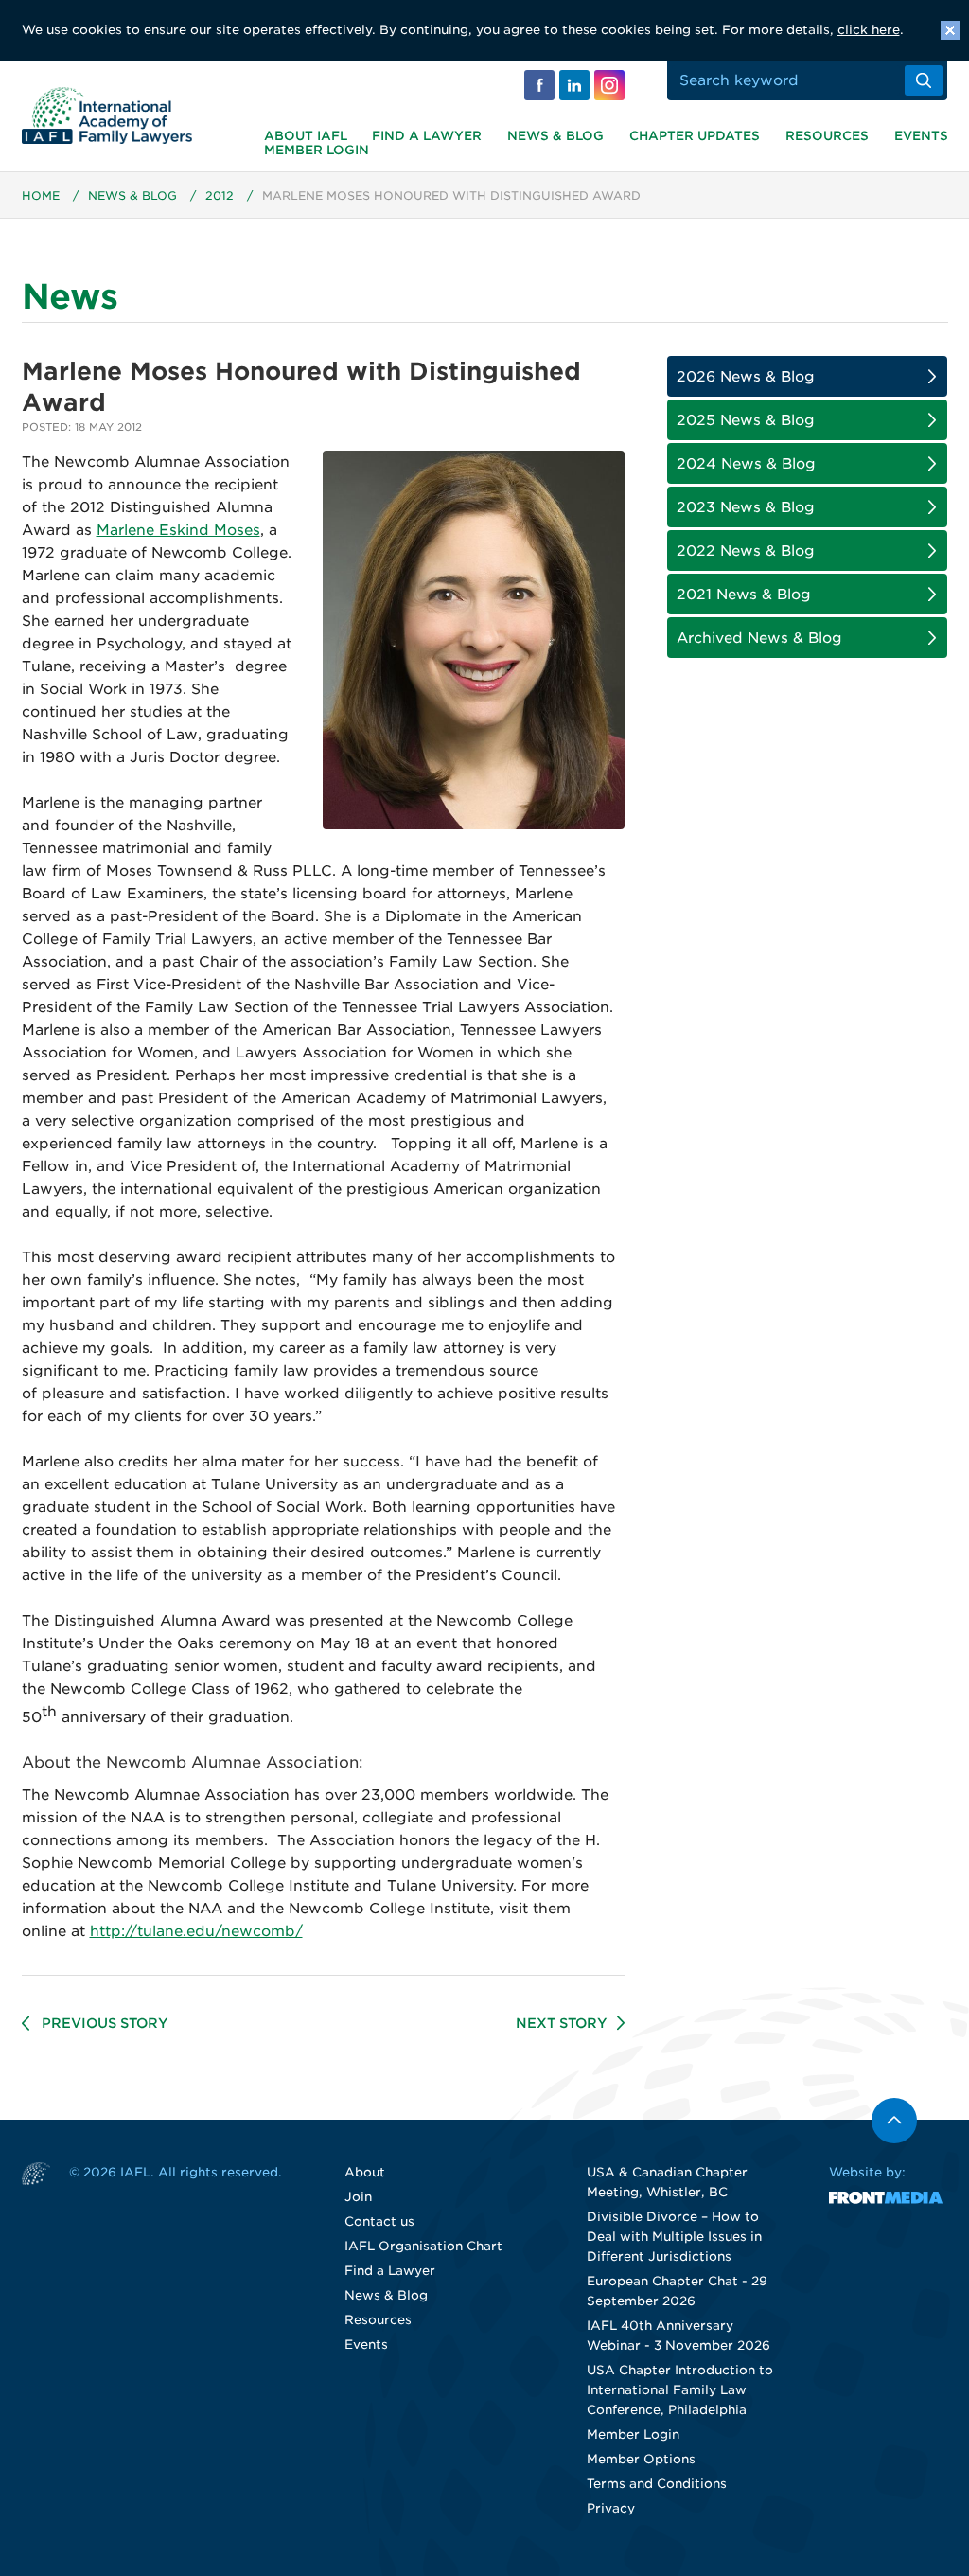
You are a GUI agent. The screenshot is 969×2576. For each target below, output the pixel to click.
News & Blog (555, 136)
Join (358, 2197)
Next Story (562, 2023)
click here (869, 30)
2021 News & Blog (744, 595)
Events (921, 136)
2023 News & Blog (746, 507)
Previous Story (105, 2023)
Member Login (317, 150)
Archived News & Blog (759, 638)
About (365, 2172)
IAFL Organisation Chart (423, 2246)
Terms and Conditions (657, 2484)
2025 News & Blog (746, 420)
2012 (220, 195)
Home (41, 195)
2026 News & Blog (746, 377)
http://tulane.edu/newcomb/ (196, 1931)
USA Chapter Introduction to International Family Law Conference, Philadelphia (680, 2390)
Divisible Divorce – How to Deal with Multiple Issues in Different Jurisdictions (674, 2237)
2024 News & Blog (746, 464)
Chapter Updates (695, 136)
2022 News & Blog (746, 551)
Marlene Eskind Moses (178, 530)
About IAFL (306, 136)
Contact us (379, 2221)
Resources (827, 136)
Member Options (641, 2459)
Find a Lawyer (427, 136)
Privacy (611, 2508)
